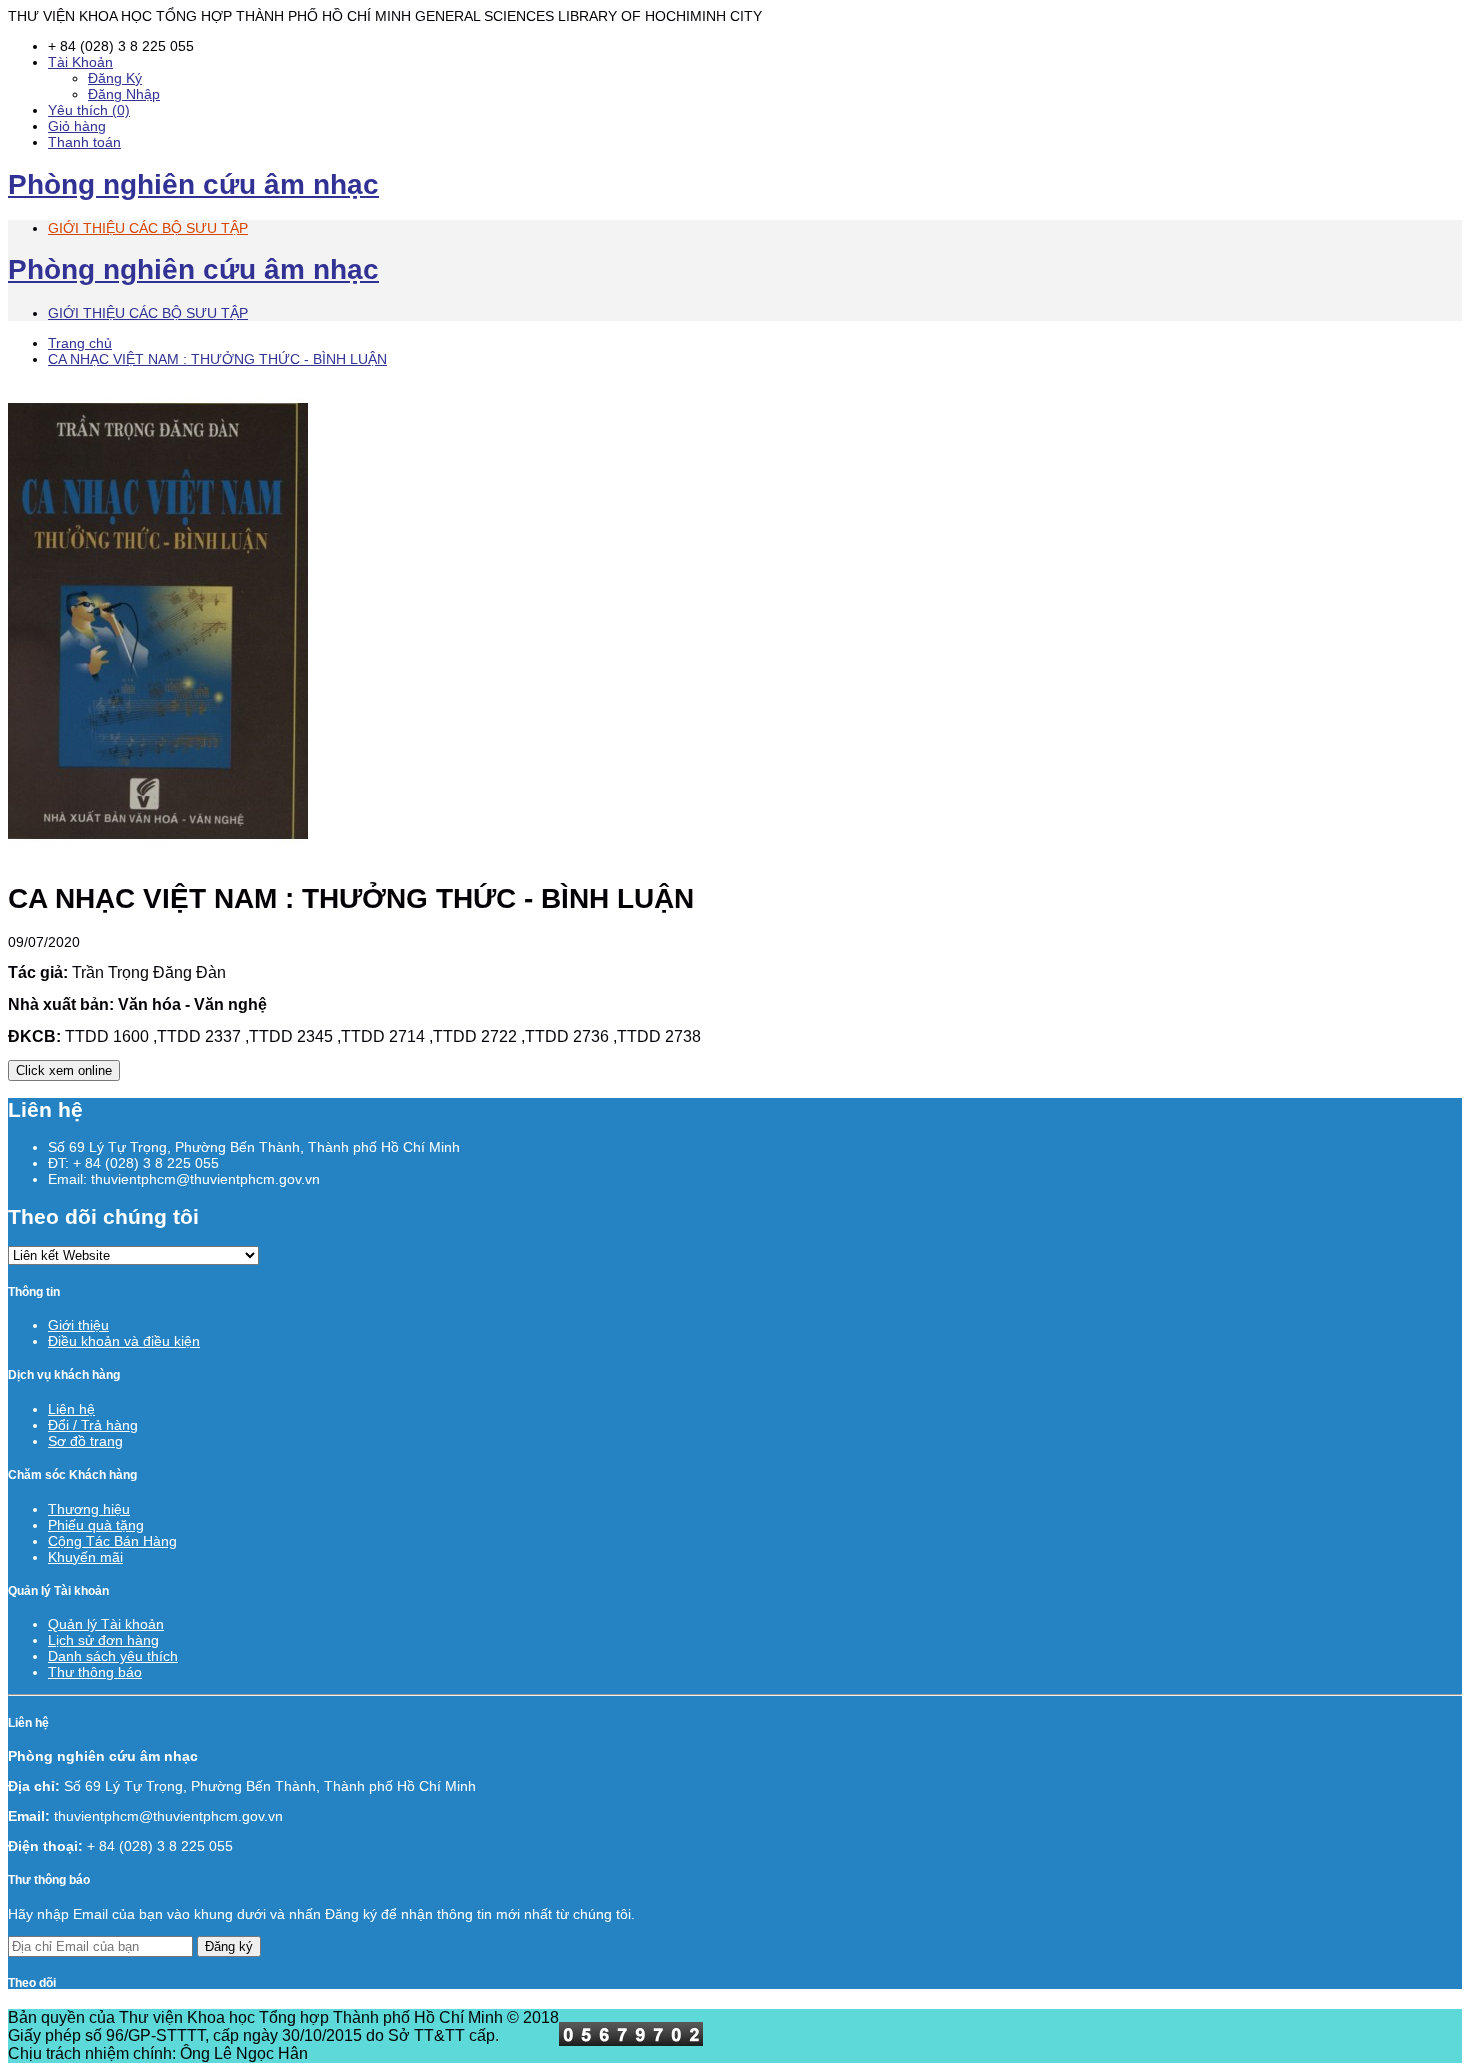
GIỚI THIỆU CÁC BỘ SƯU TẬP (148, 228)
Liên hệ (71, 1409)
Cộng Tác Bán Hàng (112, 1541)
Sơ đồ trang (85, 1441)
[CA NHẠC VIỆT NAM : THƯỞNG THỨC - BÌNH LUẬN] (158, 856)
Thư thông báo (95, 1672)
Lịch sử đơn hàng (103, 1640)
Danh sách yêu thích (113, 1656)
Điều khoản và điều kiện (124, 1341)
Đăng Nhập (124, 94)
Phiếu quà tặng (96, 1525)
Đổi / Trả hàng (93, 1425)
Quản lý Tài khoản (106, 1624)
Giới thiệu (78, 1325)
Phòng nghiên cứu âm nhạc (193, 184)
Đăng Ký (115, 78)
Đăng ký (229, 1946)
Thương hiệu (89, 1509)
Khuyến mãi (85, 1557)
